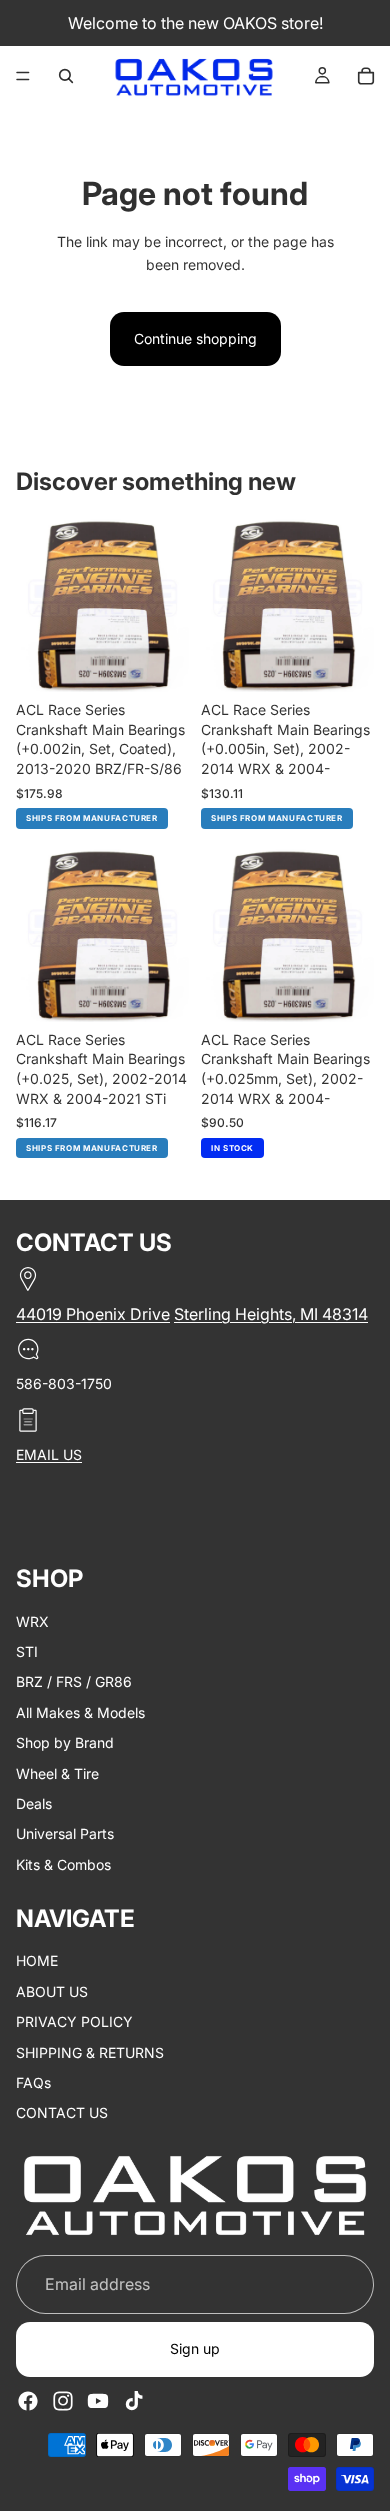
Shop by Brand (65, 1742)
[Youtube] (98, 2400)
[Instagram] (63, 2400)
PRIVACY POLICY (74, 2021)
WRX (32, 1620)
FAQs (33, 2082)
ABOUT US (52, 1991)
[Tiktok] (134, 2400)
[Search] (66, 76)
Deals (34, 1803)
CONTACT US (62, 2112)
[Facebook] (28, 2400)
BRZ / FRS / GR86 (74, 1681)
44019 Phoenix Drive (93, 1314)
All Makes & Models (80, 1712)
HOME (37, 1960)
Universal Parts (65, 1833)
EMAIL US (49, 1454)
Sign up (195, 2348)
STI (27, 1651)
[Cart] (366, 76)
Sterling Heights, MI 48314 (271, 1314)
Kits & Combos (63, 1864)
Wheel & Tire (57, 1772)
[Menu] (23, 76)
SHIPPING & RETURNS (90, 2052)
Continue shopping (195, 338)
